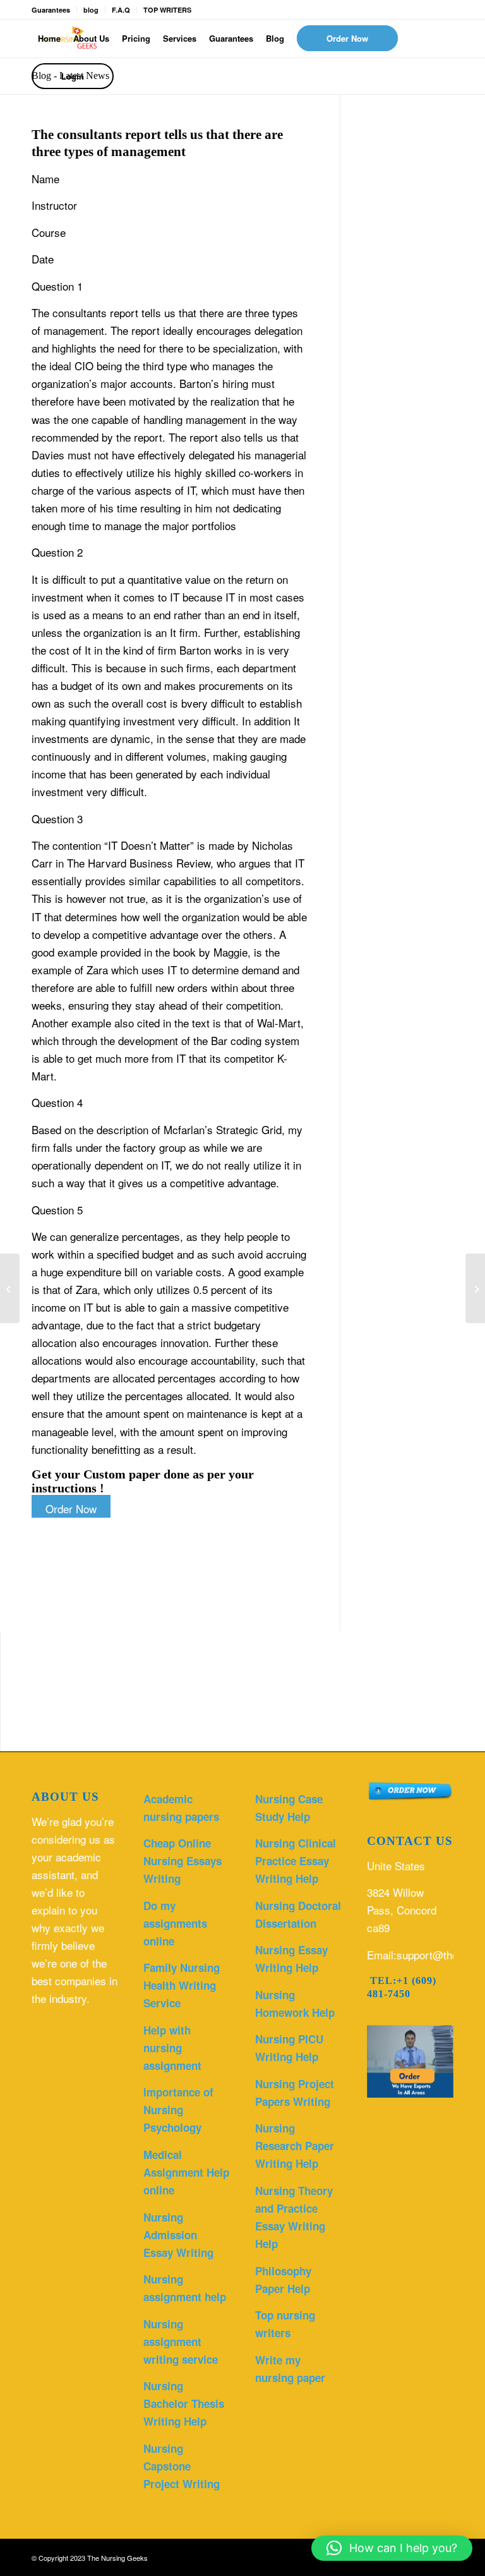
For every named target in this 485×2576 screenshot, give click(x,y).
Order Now (71, 1509)
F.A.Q (121, 10)
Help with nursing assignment (172, 2048)
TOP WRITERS (167, 10)
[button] (392, 2548)
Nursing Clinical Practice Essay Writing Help (296, 1861)
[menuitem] (49, 39)
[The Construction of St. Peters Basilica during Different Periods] (10, 1288)
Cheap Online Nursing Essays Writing (183, 1861)
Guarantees (51, 10)
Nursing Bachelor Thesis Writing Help (184, 2404)
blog (91, 10)
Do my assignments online (175, 1923)
